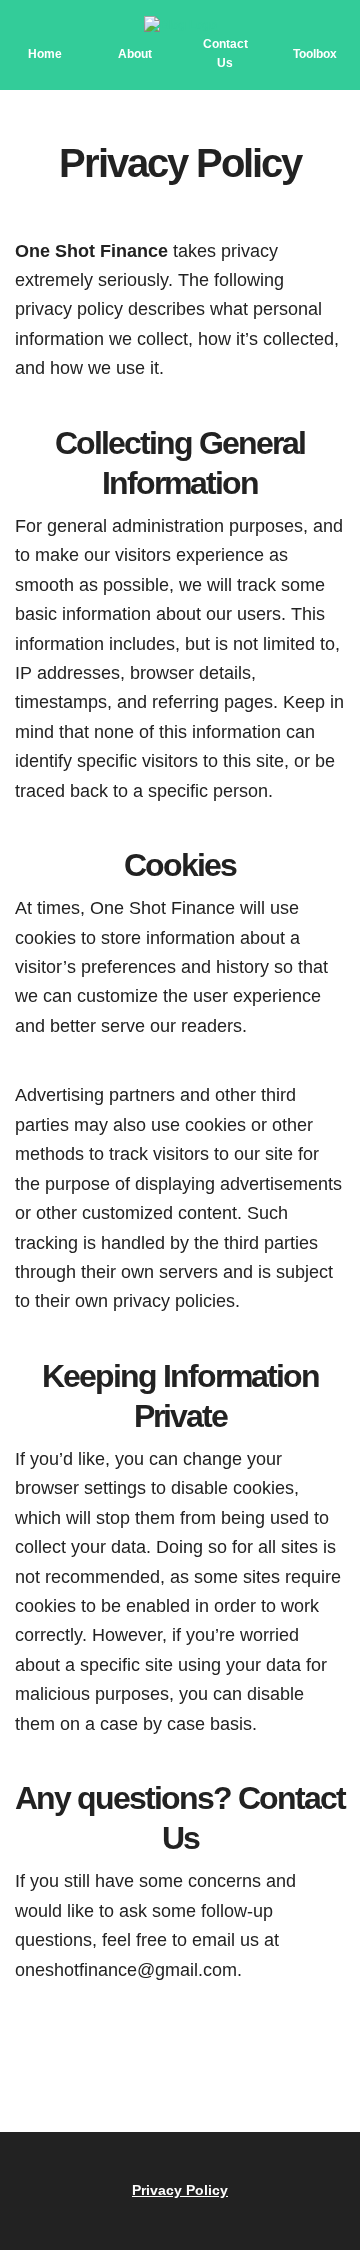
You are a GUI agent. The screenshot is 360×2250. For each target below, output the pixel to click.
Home (45, 54)
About (135, 54)
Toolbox (315, 54)
